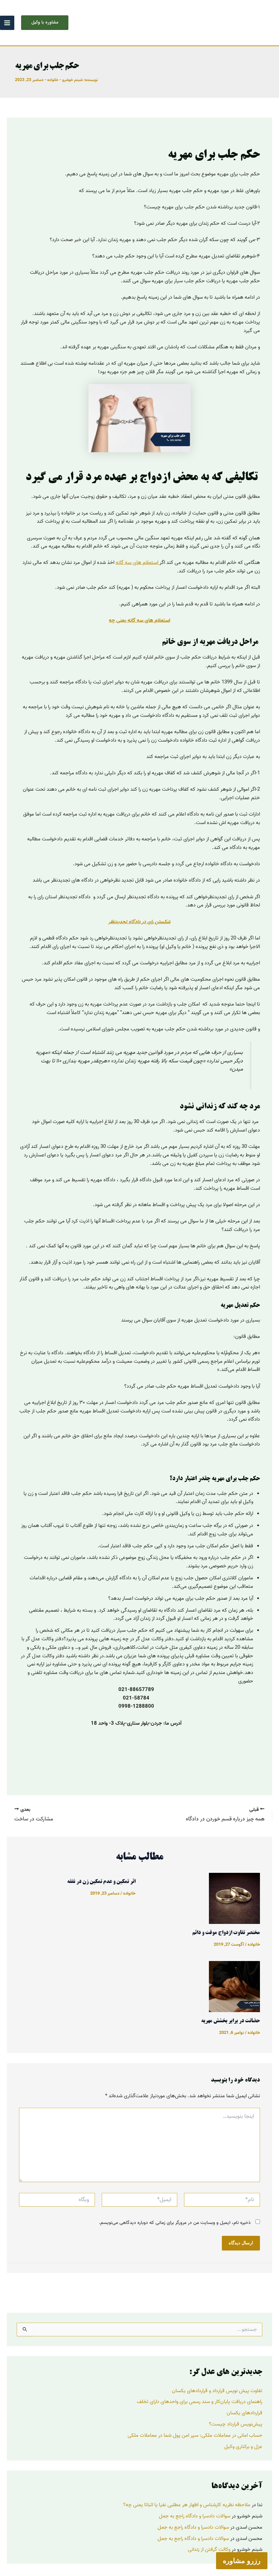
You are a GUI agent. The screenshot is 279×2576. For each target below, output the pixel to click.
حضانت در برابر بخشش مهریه (231, 2021)
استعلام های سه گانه (138, 563)
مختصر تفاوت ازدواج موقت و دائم (226, 1933)
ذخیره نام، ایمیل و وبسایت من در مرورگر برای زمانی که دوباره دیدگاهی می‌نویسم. (175, 2223)
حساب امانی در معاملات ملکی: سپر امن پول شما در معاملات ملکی (195, 2435)
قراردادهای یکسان (244, 2413)
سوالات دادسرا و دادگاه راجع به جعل (195, 2516)
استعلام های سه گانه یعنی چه (139, 620)
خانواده (53, 80)
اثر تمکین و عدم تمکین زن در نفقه (101, 1882)
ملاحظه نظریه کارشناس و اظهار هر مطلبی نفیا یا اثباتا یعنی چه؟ (187, 2505)
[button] (45, 23)
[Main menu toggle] (7, 23)
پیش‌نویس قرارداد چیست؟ (236, 2424)
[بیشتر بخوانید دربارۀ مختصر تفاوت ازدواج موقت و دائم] (234, 1898)
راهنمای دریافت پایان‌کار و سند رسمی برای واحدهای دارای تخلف (200, 2402)
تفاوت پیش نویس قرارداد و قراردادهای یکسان (217, 2391)
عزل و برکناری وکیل (243, 2447)
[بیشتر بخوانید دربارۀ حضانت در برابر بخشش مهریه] (234, 1987)
